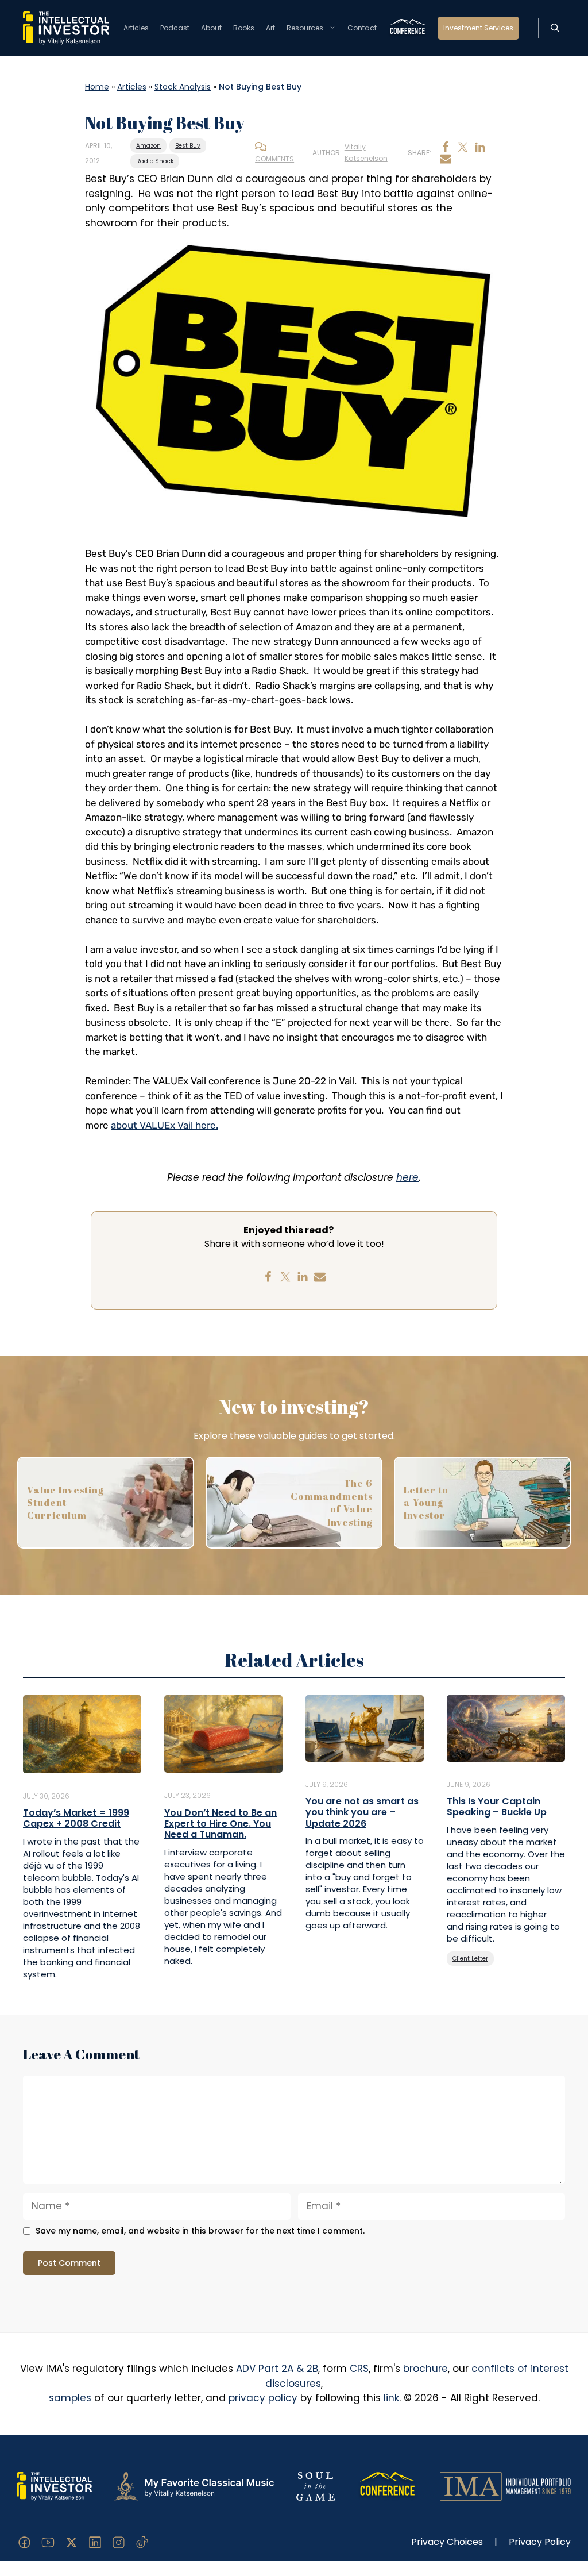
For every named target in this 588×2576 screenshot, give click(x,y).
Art (270, 28)
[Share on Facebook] (446, 147)
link (391, 2398)
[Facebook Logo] (24, 2542)
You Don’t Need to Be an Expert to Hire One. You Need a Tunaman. (220, 1824)
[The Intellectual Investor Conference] (387, 2485)
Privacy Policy (540, 2542)
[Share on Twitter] (463, 147)
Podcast (175, 28)
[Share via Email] (446, 159)
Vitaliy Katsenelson (366, 153)
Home (97, 87)
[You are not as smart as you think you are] (365, 1727)
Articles (136, 28)
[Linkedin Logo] (95, 2542)
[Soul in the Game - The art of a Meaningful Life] (316, 2485)
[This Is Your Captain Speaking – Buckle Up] (506, 1727)
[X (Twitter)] (71, 2542)
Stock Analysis (183, 87)
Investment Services (478, 28)
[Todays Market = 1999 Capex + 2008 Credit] (82, 1733)
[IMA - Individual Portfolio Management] (505, 2485)
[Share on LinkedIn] (480, 147)
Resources (305, 28)
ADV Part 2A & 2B (277, 2369)
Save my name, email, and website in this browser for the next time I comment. (200, 2231)
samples (70, 2398)
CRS (359, 2369)
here (407, 1177)
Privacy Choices (447, 2542)
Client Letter (470, 1959)
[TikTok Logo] (142, 2542)
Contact (362, 28)
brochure (425, 2369)
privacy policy (263, 2398)
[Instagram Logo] (119, 2542)
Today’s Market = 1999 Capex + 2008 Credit (76, 1818)
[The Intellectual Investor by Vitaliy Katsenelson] (55, 2485)
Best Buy (188, 146)
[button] (555, 28)
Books (244, 28)
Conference (407, 28)
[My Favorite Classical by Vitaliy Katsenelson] (194, 2485)
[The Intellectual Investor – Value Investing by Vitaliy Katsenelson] (66, 28)
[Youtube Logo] (48, 2542)
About (211, 28)
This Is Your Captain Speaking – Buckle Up (497, 1807)
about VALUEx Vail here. (165, 1125)
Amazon (148, 146)
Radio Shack (155, 161)
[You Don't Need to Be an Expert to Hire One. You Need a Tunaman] (223, 1733)
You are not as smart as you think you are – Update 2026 (362, 1812)
